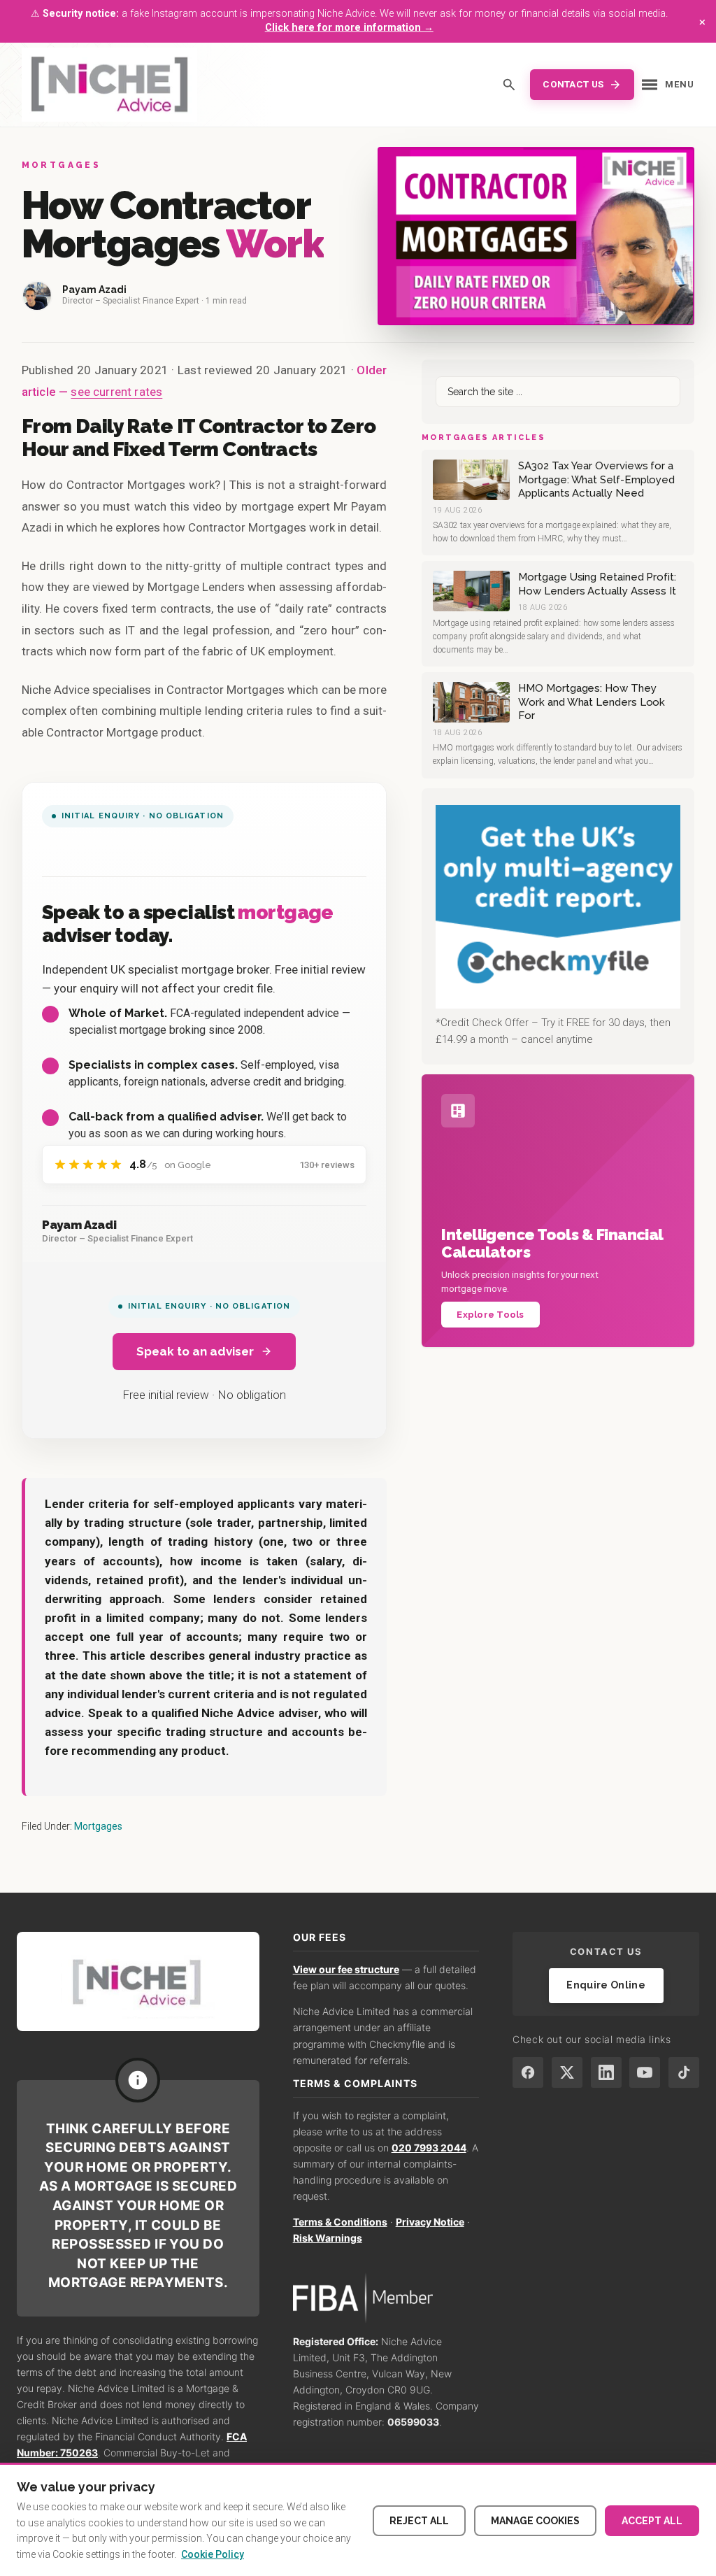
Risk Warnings (328, 2238)
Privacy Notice (430, 2222)
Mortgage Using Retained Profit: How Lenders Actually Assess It (597, 584)
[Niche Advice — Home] (109, 85)
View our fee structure (346, 1969)
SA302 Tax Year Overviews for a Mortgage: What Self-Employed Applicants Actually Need (596, 479)
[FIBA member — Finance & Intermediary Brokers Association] (386, 2298)
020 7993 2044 (429, 2148)
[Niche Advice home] (138, 1981)
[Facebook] (528, 2072)
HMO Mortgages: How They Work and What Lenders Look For (592, 702)
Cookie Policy (213, 2554)
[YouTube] (645, 2072)
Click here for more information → (349, 28)
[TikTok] (684, 2072)
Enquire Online (606, 1985)
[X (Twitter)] (567, 2072)
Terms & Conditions (340, 2222)
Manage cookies (535, 2521)
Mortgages (98, 1826)
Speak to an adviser (195, 1351)
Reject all (419, 2521)
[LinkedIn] (606, 2072)
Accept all (652, 2521)
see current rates (116, 392)
